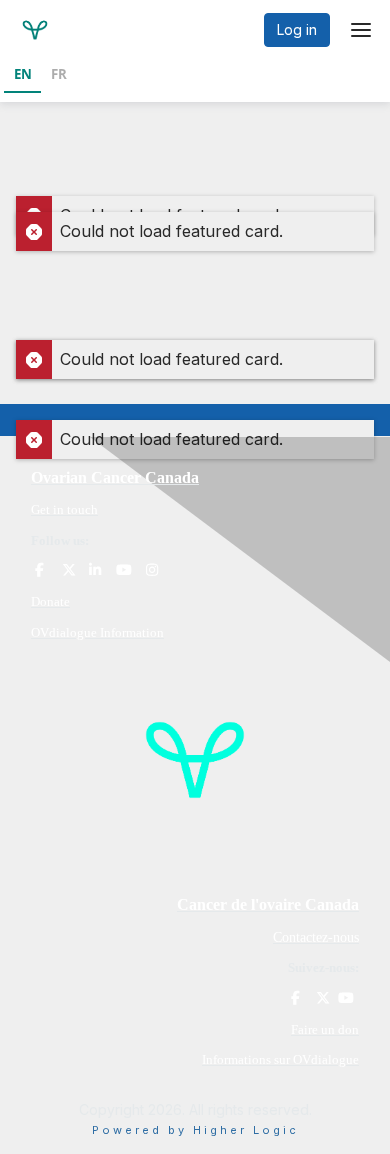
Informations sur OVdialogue (280, 1059)
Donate (50, 601)
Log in (297, 29)
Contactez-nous (316, 937)
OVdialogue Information (97, 632)
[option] (58, 76)
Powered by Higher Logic (195, 1130)
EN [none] (23, 74)
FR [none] (59, 74)
